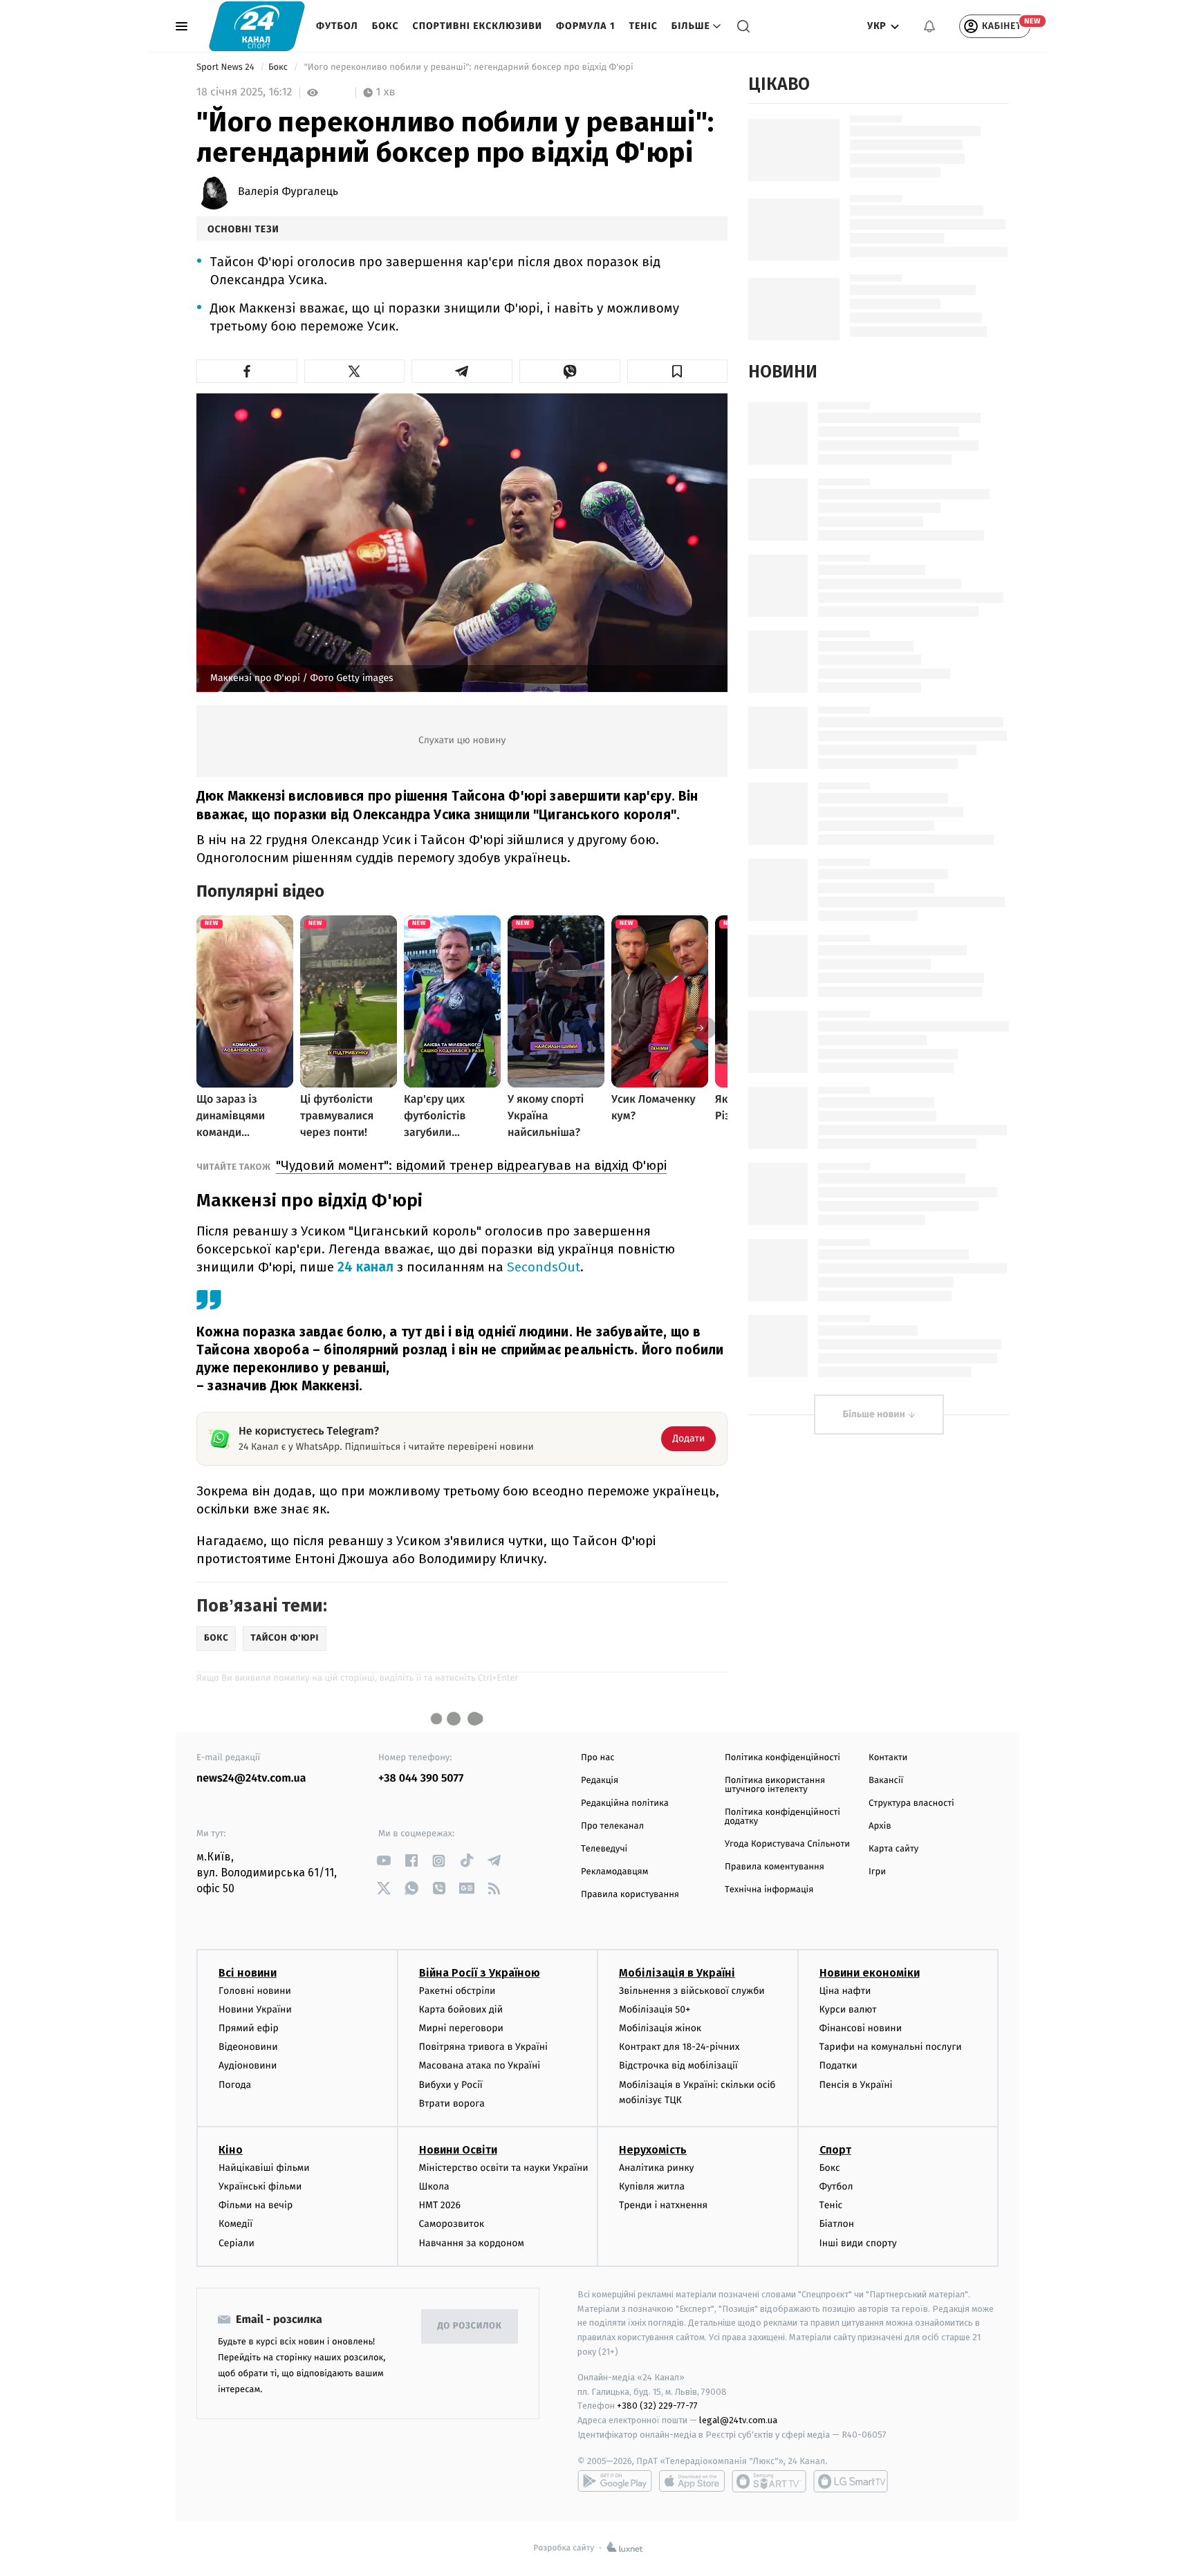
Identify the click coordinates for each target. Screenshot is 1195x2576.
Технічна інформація (769, 1890)
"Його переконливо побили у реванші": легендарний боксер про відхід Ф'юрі (469, 67)
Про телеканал (612, 1826)
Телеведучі (604, 1849)
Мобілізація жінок (660, 2028)
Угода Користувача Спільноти (787, 1844)
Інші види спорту (858, 2243)
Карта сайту (893, 1849)
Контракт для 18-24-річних (679, 2047)
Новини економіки (870, 1973)
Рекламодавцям (614, 1872)
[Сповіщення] (929, 26)
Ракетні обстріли (457, 1991)
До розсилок (470, 2326)
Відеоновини (248, 2047)
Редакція (600, 1781)
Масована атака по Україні (480, 2065)
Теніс (643, 26)
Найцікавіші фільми (264, 2168)
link (383, 1861)
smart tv (769, 2481)
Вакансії (886, 1781)
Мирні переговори (461, 2028)
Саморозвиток (452, 2224)
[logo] (257, 26)
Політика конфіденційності (782, 1758)
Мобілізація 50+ (655, 2009)
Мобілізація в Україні (677, 1973)
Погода (235, 2085)
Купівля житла (652, 2186)
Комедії (235, 2224)
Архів (880, 1826)
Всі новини (248, 1973)
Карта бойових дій (461, 2009)
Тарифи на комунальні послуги (891, 2047)
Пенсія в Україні (856, 2085)
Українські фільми (260, 2186)
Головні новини (255, 1991)
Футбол (337, 26)
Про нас (598, 1758)
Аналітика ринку (656, 2168)
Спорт (835, 2150)
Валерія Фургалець (288, 192)
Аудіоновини (248, 2065)
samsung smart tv (851, 2481)
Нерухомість (653, 2150)
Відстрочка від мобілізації (678, 2065)
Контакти (888, 1758)
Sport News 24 (226, 67)
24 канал (365, 1267)
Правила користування (630, 1895)
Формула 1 (585, 26)
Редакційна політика (625, 1803)
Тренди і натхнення (663, 2205)
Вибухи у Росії (451, 2085)
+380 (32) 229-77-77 (657, 2406)
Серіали (237, 2243)
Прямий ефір (249, 2028)
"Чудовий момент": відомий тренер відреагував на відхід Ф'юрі (471, 1165)
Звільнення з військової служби (692, 1991)
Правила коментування (775, 1867)
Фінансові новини (861, 2028)
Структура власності (911, 1803)
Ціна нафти (845, 1991)
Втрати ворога (452, 2103)
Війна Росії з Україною (480, 1973)
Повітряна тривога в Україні (483, 2047)
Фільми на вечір (256, 2205)
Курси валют (848, 2009)
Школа (434, 2186)
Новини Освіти (458, 2150)
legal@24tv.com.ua (738, 2420)
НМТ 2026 (440, 2205)
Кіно (231, 2150)
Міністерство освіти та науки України (504, 2168)
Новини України (255, 2009)
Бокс (386, 26)
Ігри (877, 1872)
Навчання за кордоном (472, 2243)
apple (692, 2481)
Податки (839, 2065)
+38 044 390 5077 (421, 1779)
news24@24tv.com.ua (251, 1779)
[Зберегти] (678, 371)
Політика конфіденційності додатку (782, 1817)
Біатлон (837, 2224)
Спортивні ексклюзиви (478, 26)
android (615, 2481)
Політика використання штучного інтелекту (775, 1785)
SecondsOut (544, 1267)
